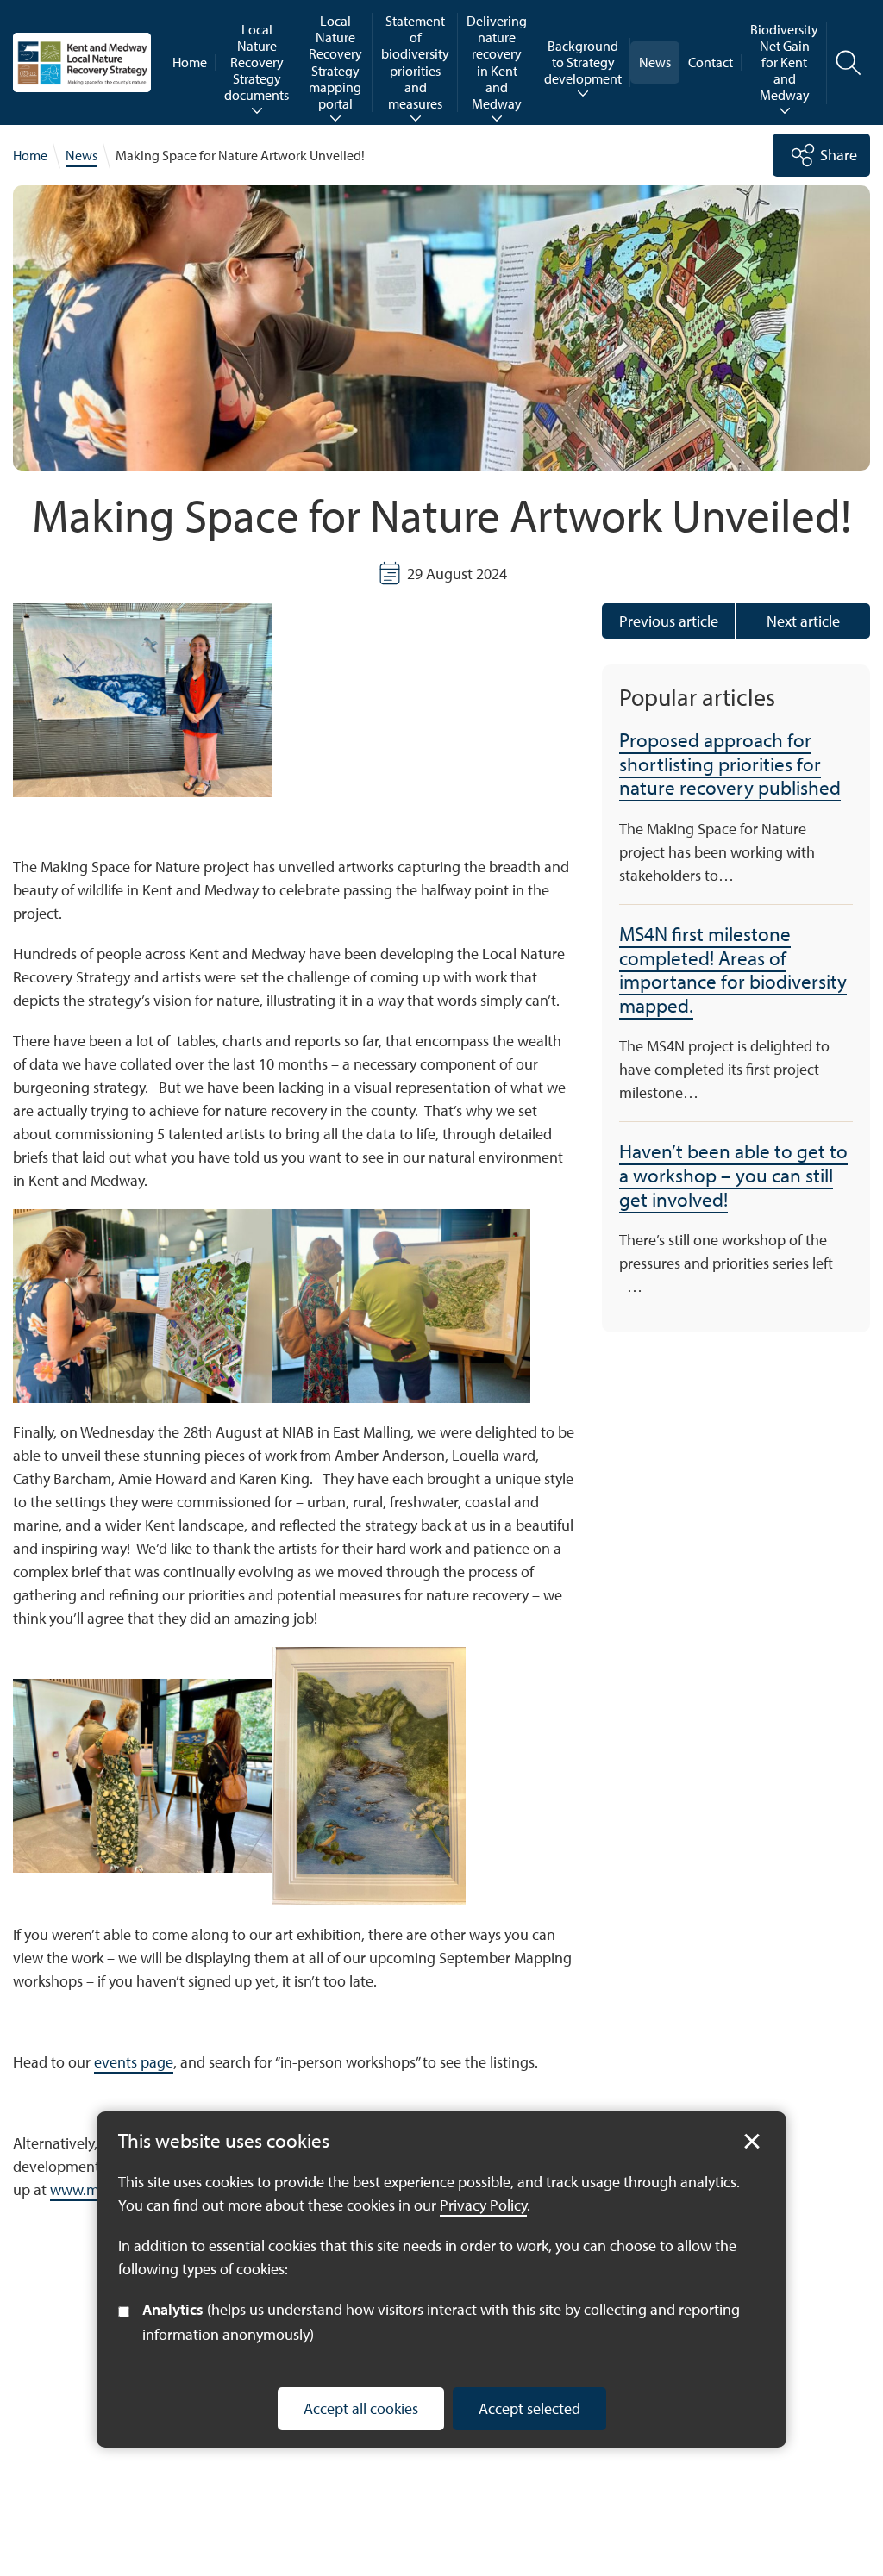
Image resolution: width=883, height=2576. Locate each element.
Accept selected (529, 2408)
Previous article (669, 621)
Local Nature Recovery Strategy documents (257, 62)
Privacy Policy (483, 2205)
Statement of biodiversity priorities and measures (415, 62)
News (655, 62)
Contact (711, 62)
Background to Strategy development (583, 62)
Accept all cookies (361, 2408)
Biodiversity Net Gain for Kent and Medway (784, 62)
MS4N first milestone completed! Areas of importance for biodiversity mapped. (733, 970)
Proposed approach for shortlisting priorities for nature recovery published (730, 764)
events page (134, 2062)
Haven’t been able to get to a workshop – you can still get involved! (733, 1175)
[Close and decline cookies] (752, 2142)
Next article (803, 621)
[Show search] (849, 63)
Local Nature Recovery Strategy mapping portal (335, 62)
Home (190, 62)
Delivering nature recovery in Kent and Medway (497, 62)
